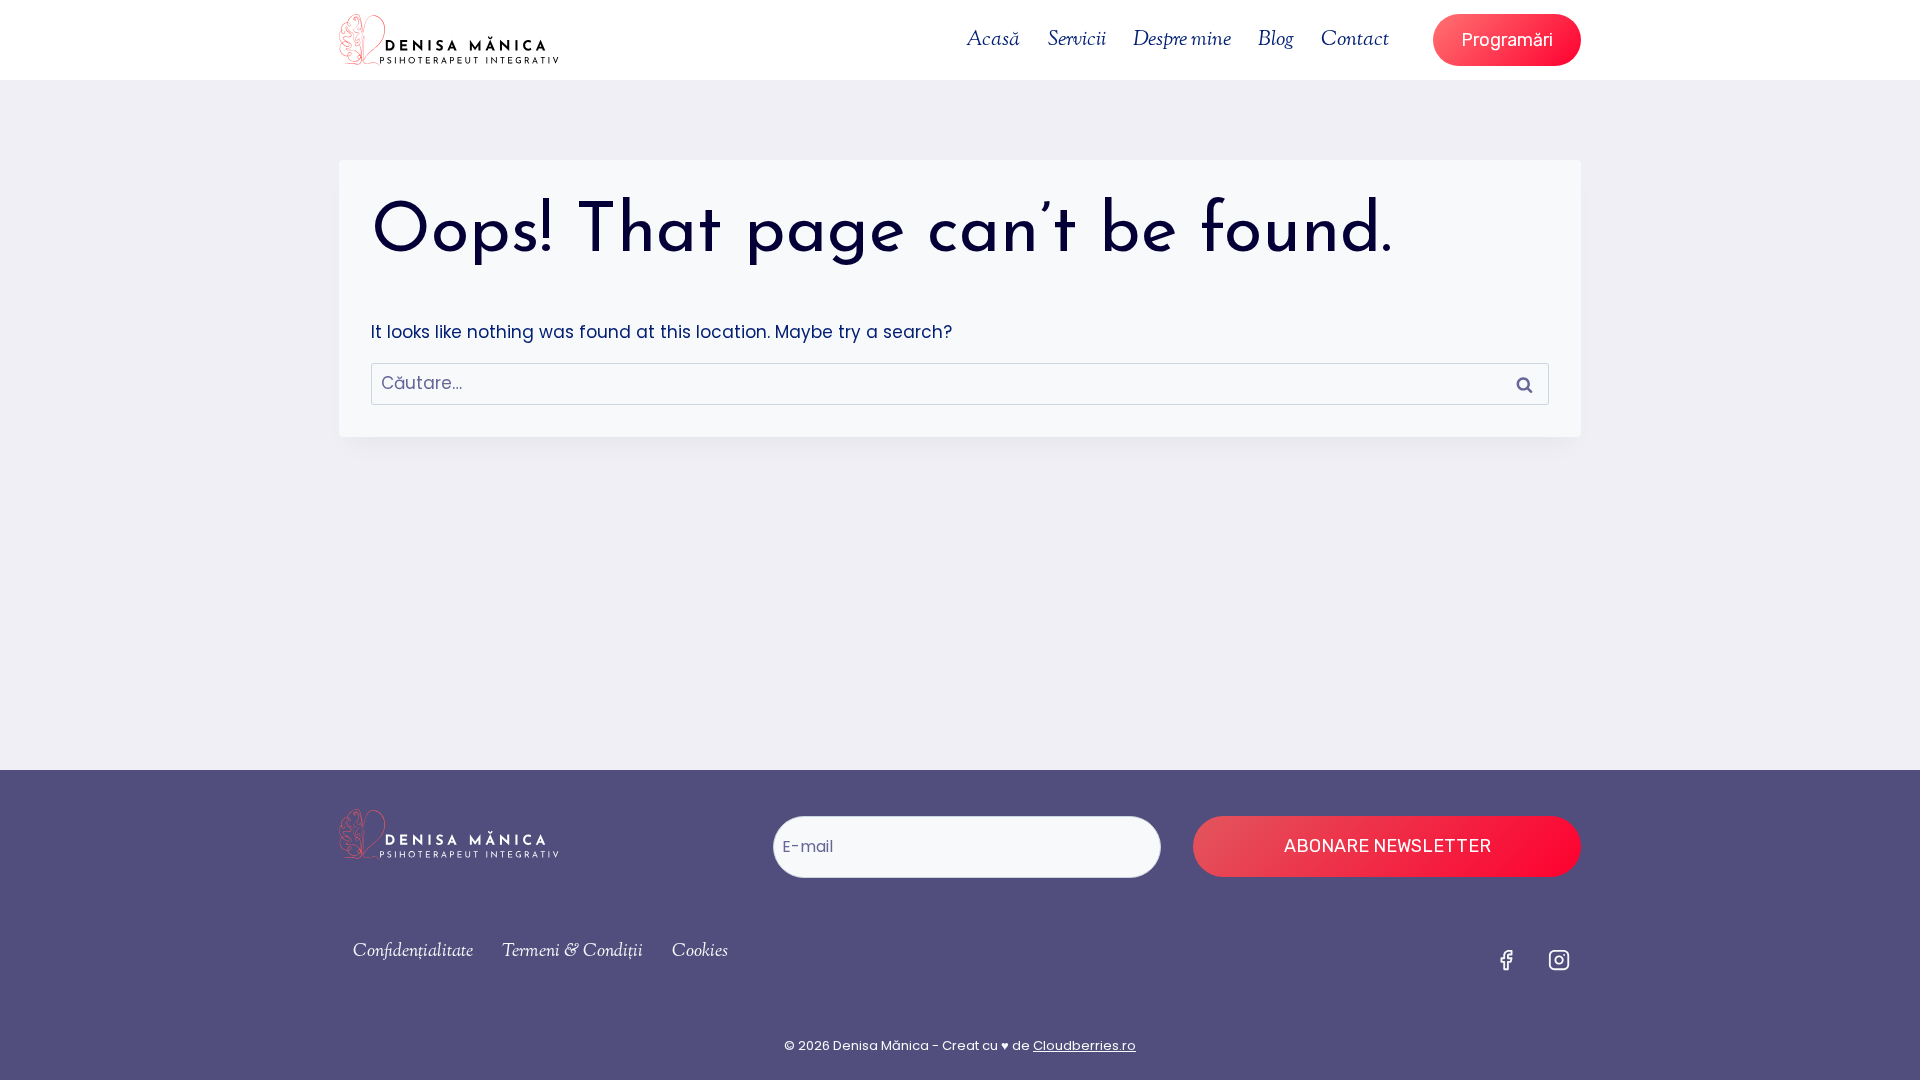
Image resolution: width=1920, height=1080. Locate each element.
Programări (1507, 40)
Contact (1355, 40)
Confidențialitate (413, 952)
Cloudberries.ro (1084, 1045)
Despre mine (1182, 40)
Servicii (1077, 40)
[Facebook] (1506, 960)
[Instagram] (1559, 960)
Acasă (993, 40)
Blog (1276, 40)
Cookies (700, 952)
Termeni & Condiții (572, 952)
